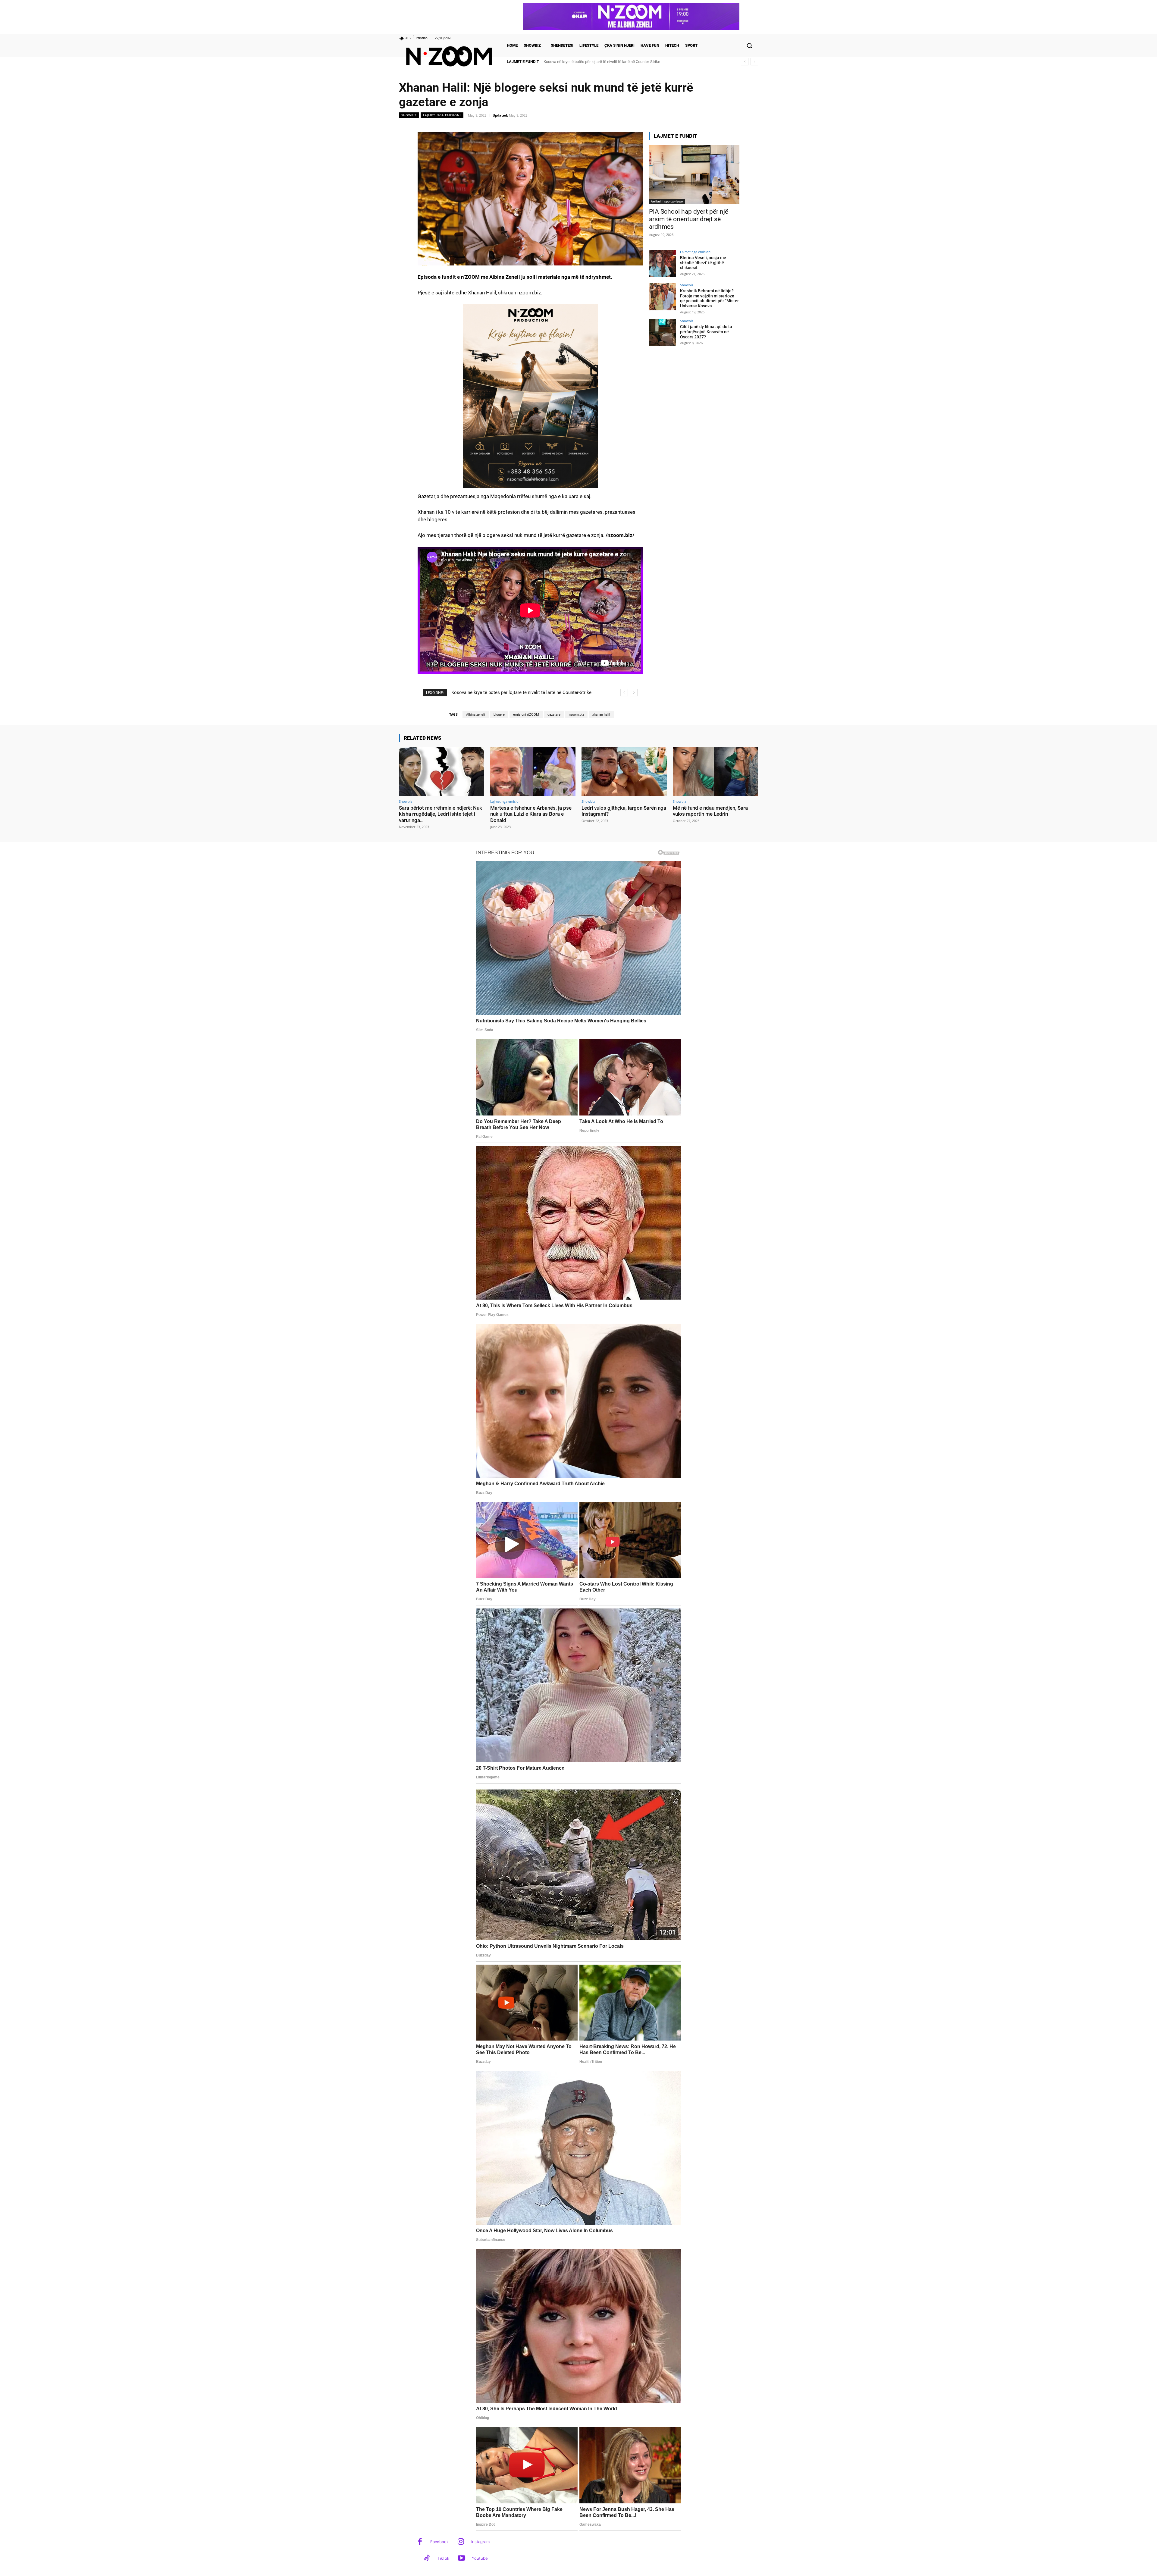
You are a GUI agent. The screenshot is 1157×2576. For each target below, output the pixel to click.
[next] (754, 62)
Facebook (439, 2542)
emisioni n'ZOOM (526, 715)
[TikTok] (427, 2559)
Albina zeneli (476, 715)
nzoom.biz (576, 715)
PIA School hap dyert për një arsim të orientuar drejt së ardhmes (689, 219)
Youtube (480, 2558)
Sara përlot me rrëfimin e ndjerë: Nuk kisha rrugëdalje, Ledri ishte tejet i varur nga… (441, 814)
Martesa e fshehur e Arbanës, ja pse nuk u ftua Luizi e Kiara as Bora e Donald (531, 814)
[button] (749, 45)
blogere (499, 715)
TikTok (443, 2558)
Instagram (480, 2542)
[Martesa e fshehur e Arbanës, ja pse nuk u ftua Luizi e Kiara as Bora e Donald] (533, 772)
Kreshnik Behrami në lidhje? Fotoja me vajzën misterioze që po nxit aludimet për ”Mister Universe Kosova (709, 298)
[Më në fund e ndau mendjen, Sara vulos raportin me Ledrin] (715, 772)
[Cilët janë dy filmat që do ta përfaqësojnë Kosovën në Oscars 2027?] (663, 333)
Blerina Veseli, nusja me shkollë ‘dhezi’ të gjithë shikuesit (703, 263)
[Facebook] (420, 2542)
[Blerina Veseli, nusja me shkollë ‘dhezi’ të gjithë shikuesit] (663, 264)
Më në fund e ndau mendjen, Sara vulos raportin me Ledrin (710, 811)
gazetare (554, 715)
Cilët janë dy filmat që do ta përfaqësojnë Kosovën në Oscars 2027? (706, 332)
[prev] (745, 62)
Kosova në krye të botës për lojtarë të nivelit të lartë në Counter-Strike (602, 62)
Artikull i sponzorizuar (667, 201)
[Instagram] (461, 2542)
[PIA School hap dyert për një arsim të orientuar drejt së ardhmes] (694, 175)
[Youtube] (461, 2559)
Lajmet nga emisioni (442, 115)
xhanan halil (601, 715)
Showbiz (409, 115)
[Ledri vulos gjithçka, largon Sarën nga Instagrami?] (624, 772)
